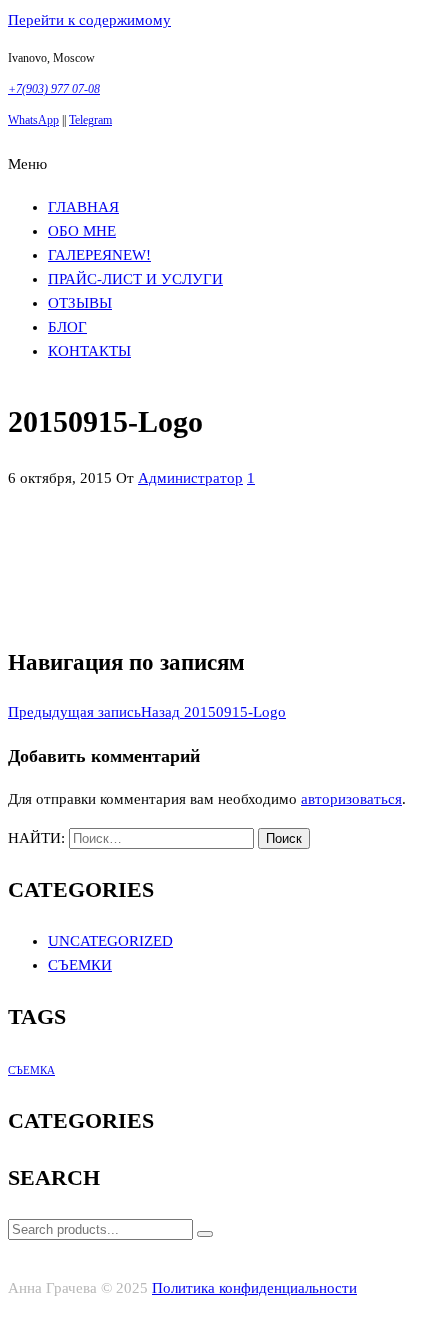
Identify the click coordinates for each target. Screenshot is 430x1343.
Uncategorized (110, 941)
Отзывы (80, 303)
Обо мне (82, 231)
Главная (83, 207)
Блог (67, 327)
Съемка (31, 1070)
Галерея (99, 255)
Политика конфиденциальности (254, 1288)
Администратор (190, 478)
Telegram (90, 120)
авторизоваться (351, 799)
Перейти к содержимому (89, 20)
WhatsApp (33, 120)
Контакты (89, 351)
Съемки (80, 965)
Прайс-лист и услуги (135, 279)
